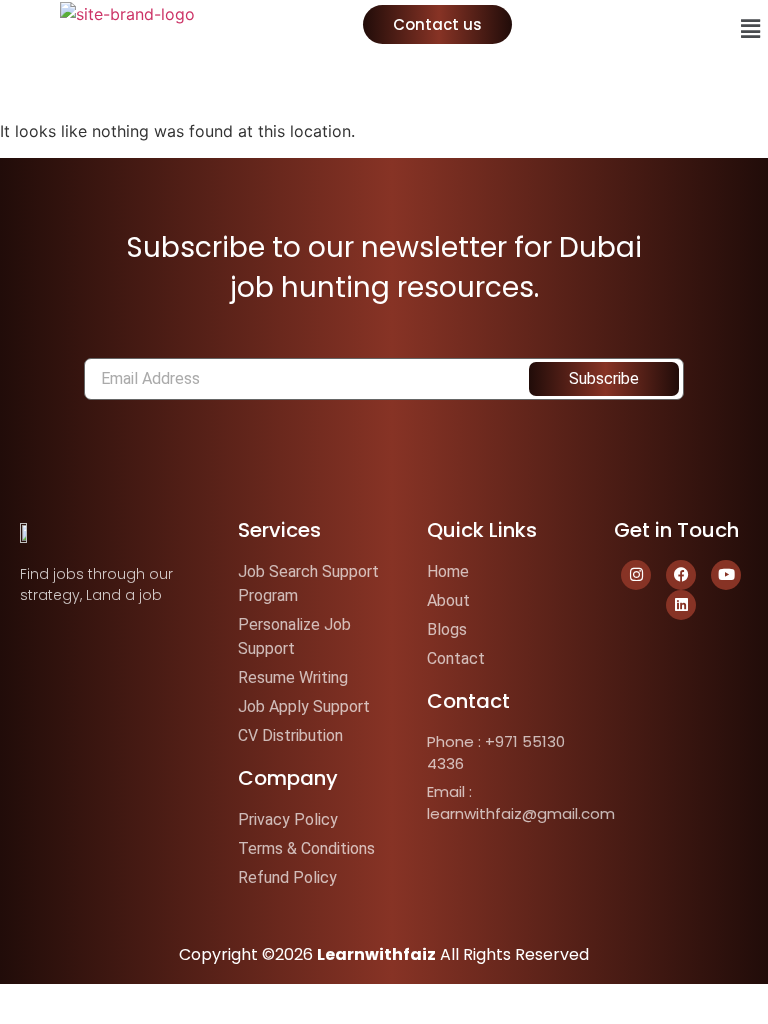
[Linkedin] (681, 605)
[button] (751, 28)
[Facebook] (681, 575)
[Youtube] (726, 575)
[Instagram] (636, 575)
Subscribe (604, 378)
